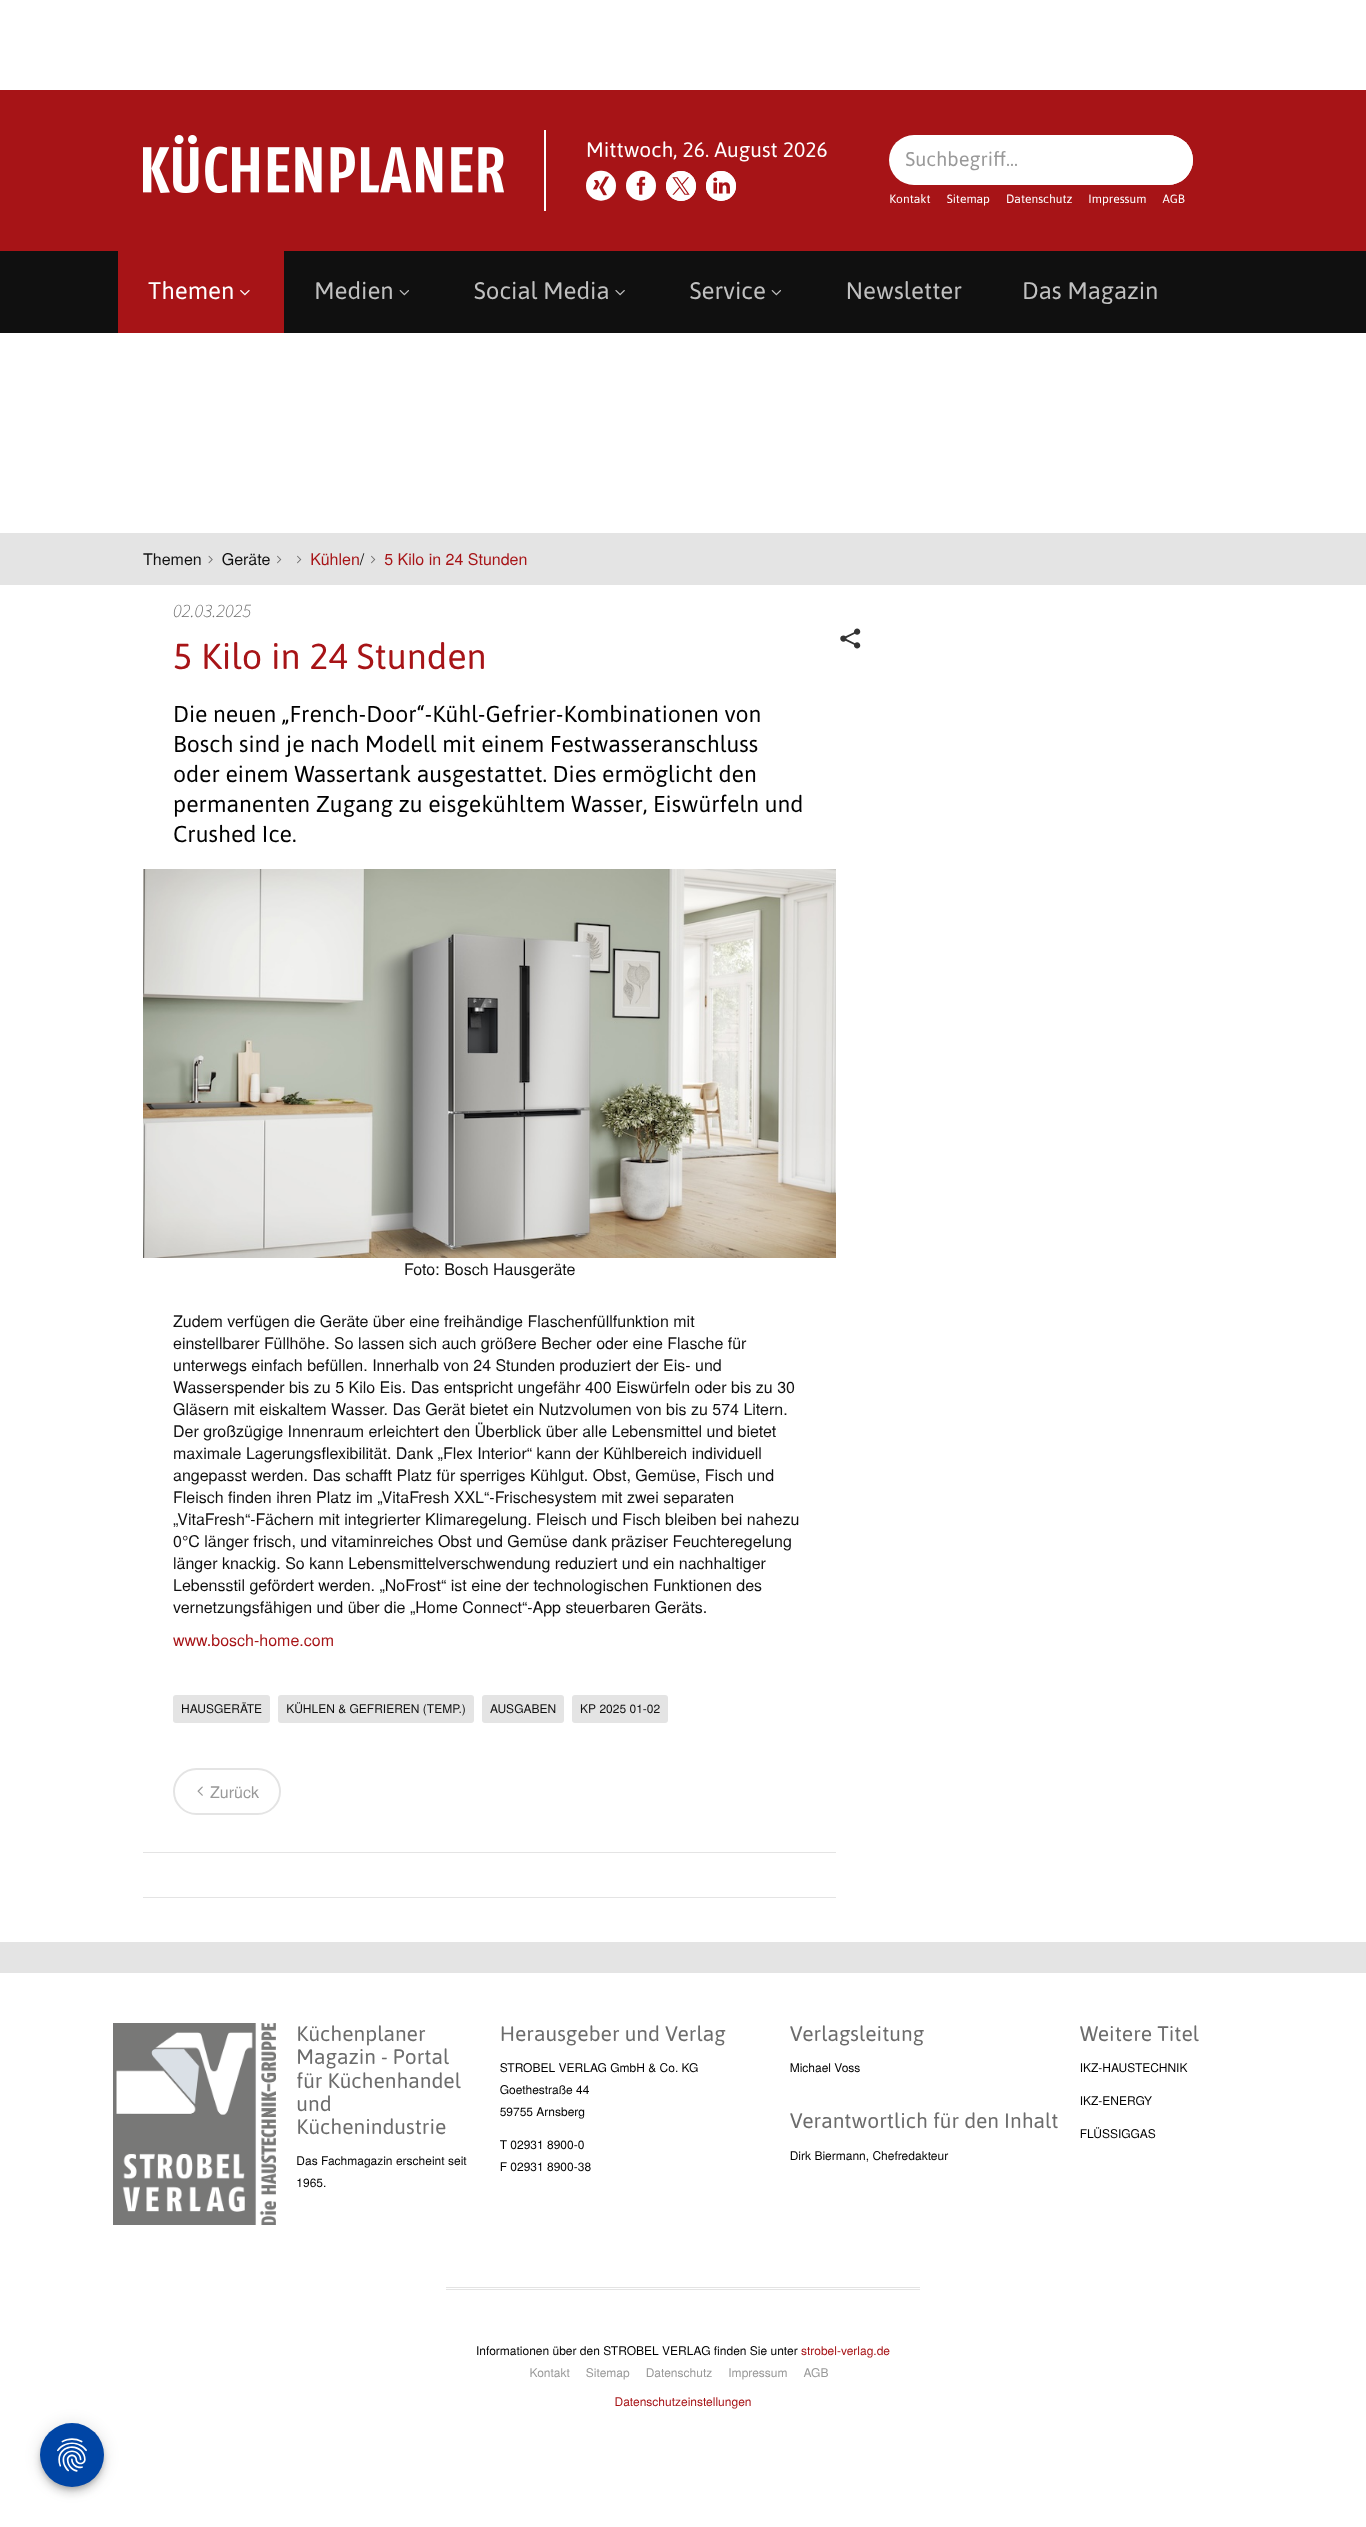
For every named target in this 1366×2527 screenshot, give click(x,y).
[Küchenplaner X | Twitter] (681, 186)
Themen (191, 291)
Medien (353, 291)
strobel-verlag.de (845, 2350)
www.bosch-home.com (253, 1639)
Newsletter (904, 291)
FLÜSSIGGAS (1118, 2133)
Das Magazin (1090, 291)
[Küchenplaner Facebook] (641, 186)
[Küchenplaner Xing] (601, 186)
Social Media (542, 291)
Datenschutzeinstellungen (683, 2401)
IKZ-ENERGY (1116, 2100)
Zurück (234, 1791)
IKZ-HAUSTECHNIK (1134, 2067)
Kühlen (335, 558)
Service (728, 291)
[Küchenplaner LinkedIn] (721, 186)
